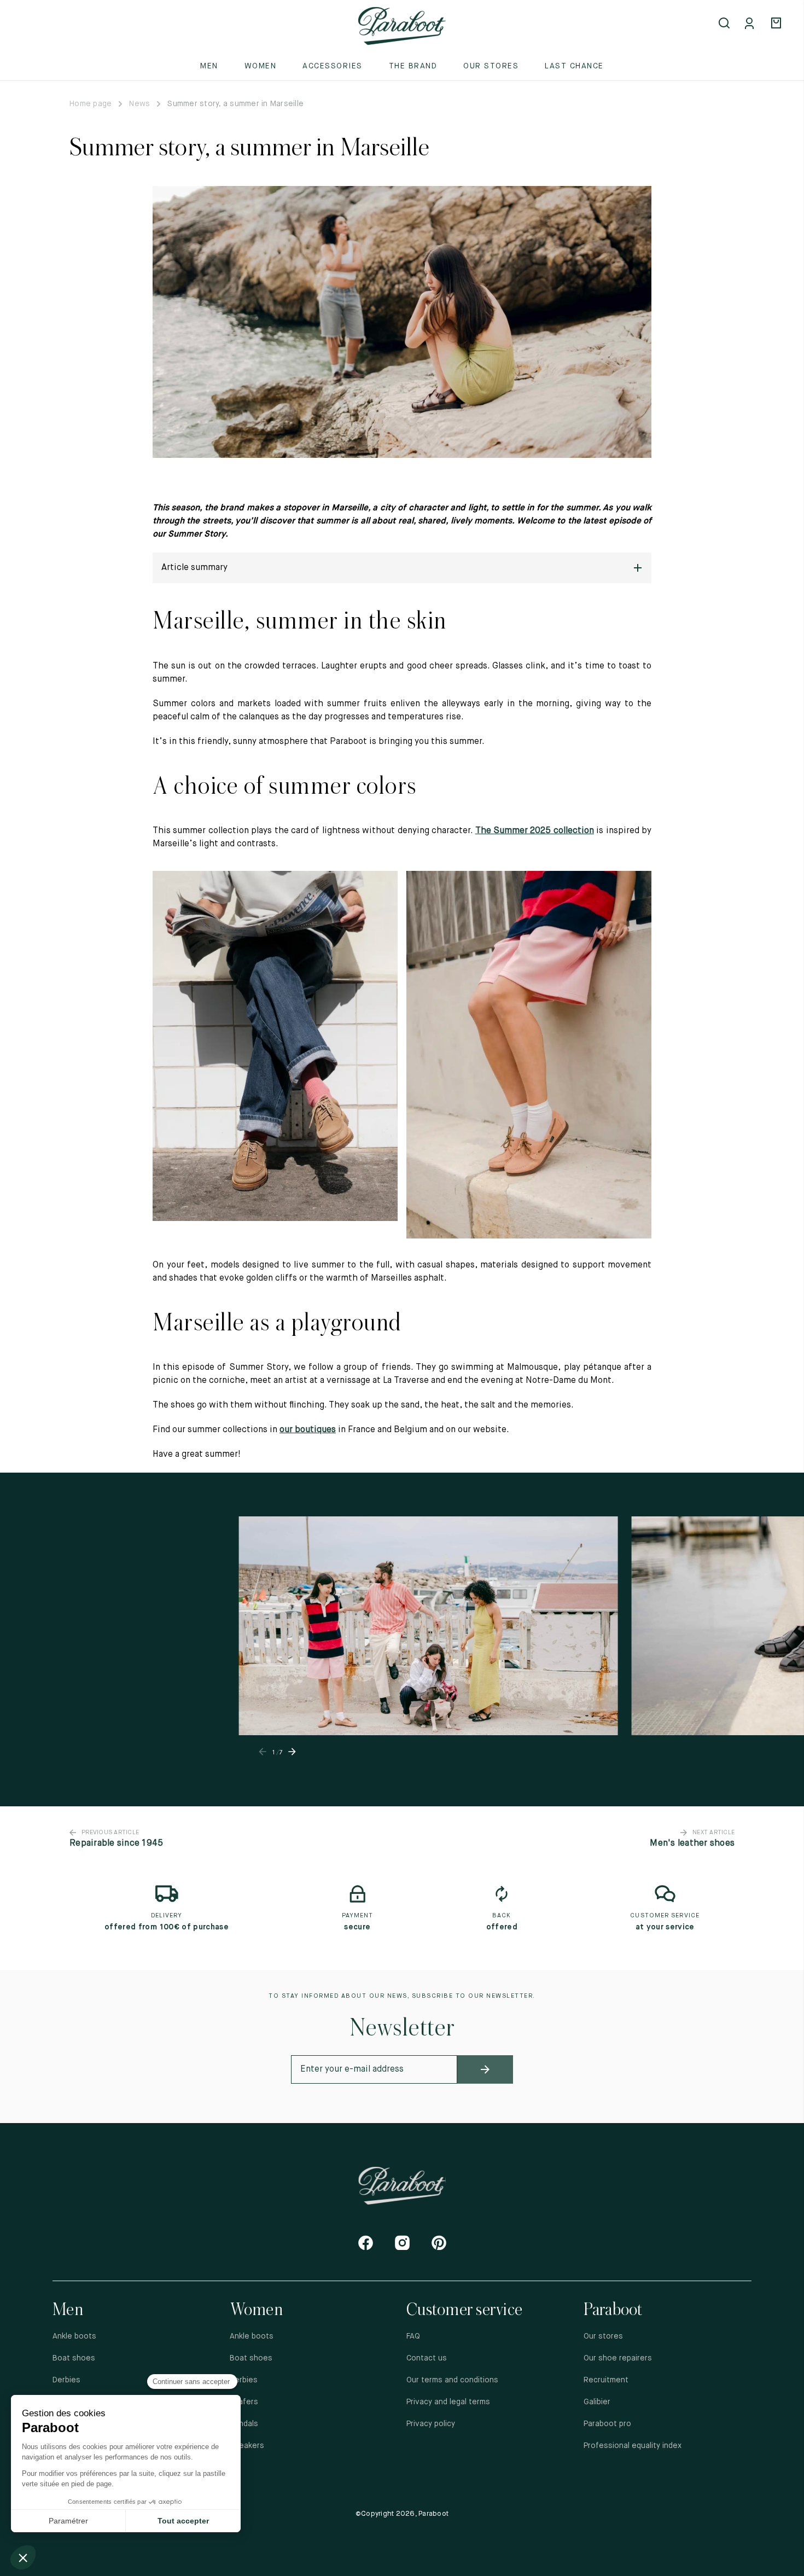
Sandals (244, 2424)
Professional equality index (633, 2446)
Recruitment (606, 2380)
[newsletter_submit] (485, 2069)
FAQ (413, 2336)
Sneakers (247, 2446)
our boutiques (308, 1430)
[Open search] (725, 24)
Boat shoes (74, 2358)
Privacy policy (431, 2424)
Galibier (597, 2402)
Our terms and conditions (452, 2380)
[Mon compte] (751, 24)
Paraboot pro (607, 2424)
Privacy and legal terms (448, 2402)
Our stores (491, 66)
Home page (91, 104)
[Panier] (778, 24)
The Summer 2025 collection (535, 831)
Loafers (244, 2402)
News (139, 104)
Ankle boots (74, 2336)
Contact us (427, 2358)
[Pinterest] (439, 2243)
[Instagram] (402, 2243)
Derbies (66, 2380)
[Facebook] (366, 2243)
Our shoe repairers (618, 2358)
